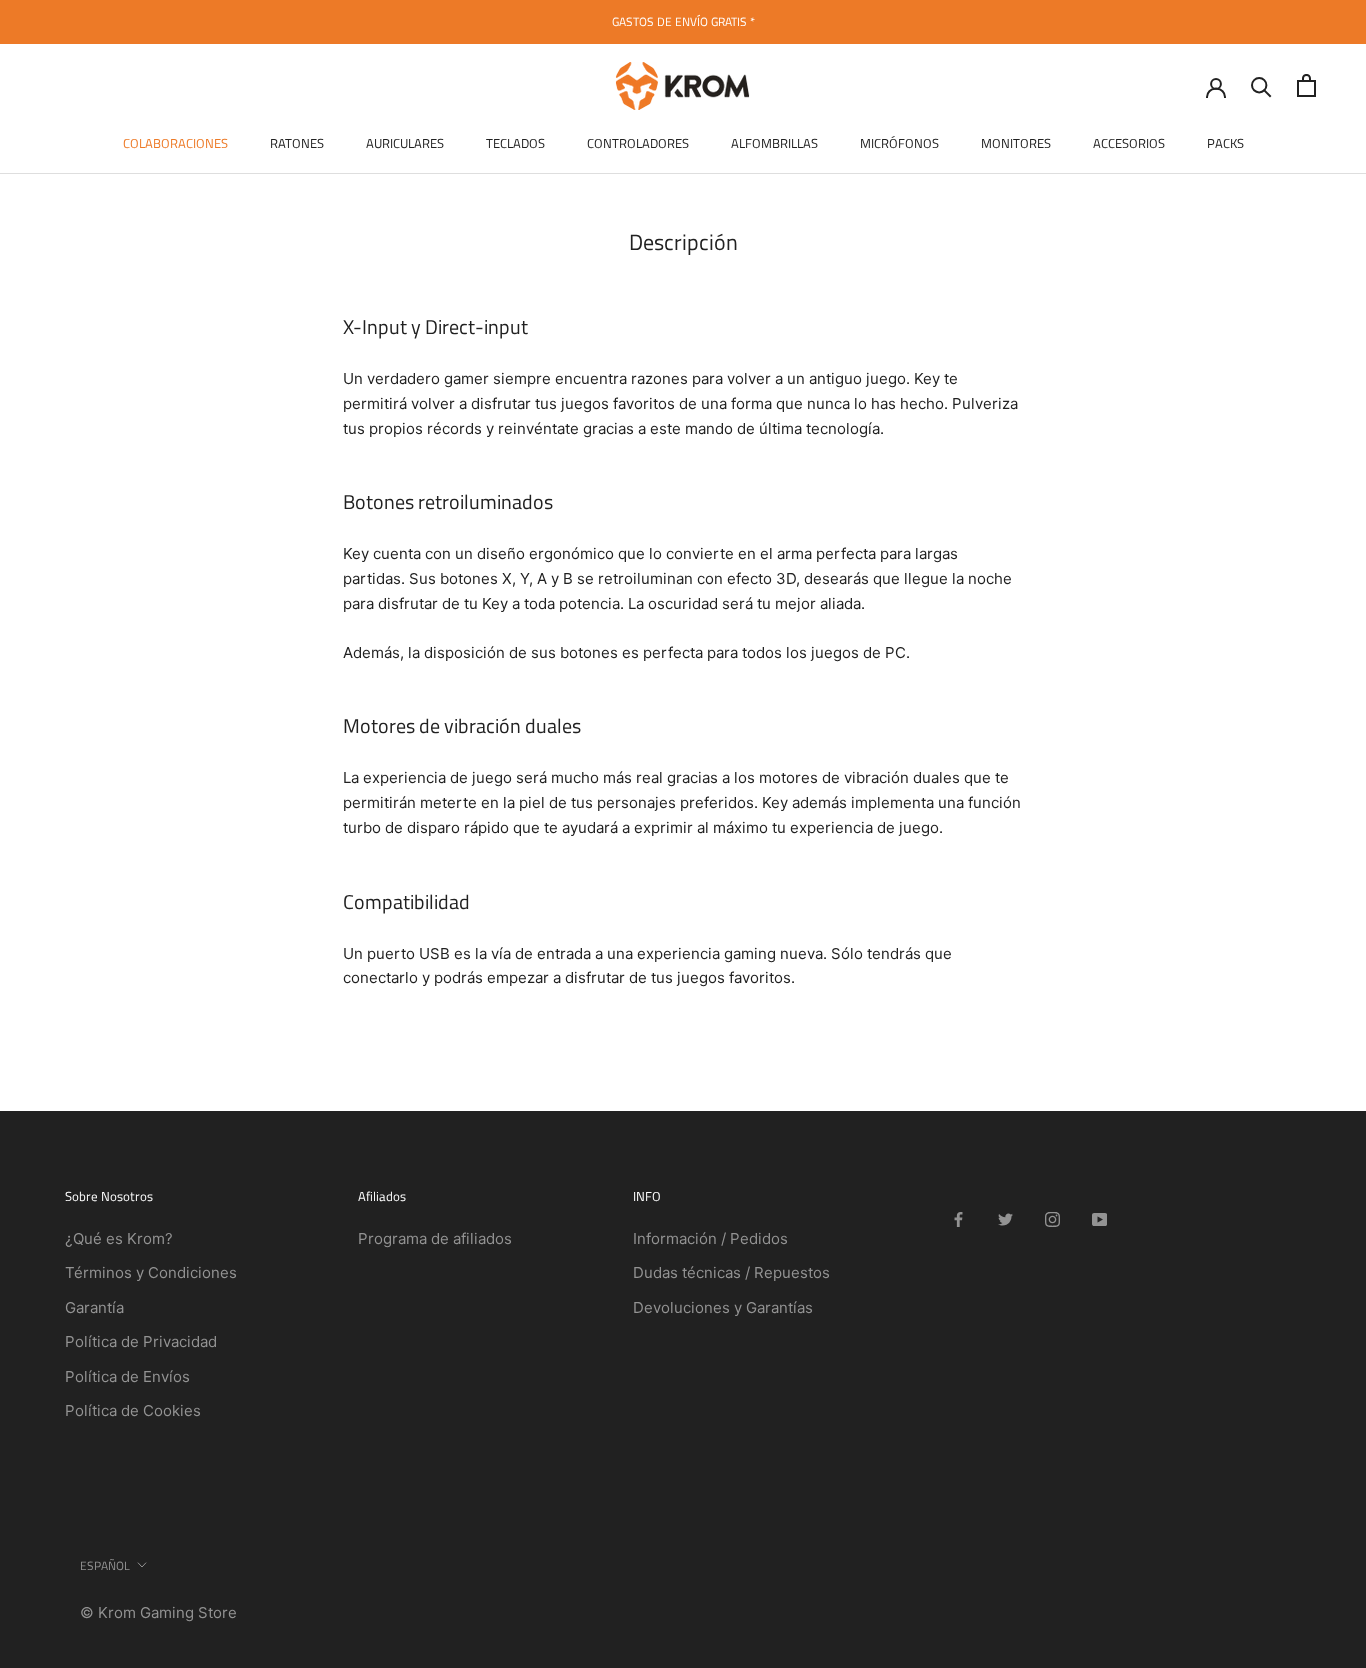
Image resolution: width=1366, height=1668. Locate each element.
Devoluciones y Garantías (723, 1307)
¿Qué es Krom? (119, 1238)
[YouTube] (1099, 1218)
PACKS (1225, 143)
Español (105, 1565)
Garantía (94, 1307)
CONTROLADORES (638, 143)
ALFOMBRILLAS (774, 143)
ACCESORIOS (1129, 143)
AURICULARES (405, 143)
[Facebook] (958, 1218)
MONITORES (1016, 143)
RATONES (297, 143)
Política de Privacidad (141, 1341)
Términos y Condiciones (151, 1272)
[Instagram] (1052, 1218)
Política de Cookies (133, 1410)
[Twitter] (1005, 1218)
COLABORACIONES (175, 143)
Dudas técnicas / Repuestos (731, 1272)
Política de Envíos (127, 1376)
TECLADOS (515, 143)
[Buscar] (1261, 85)
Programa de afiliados (435, 1238)
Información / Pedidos (710, 1238)
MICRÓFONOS (899, 143)
